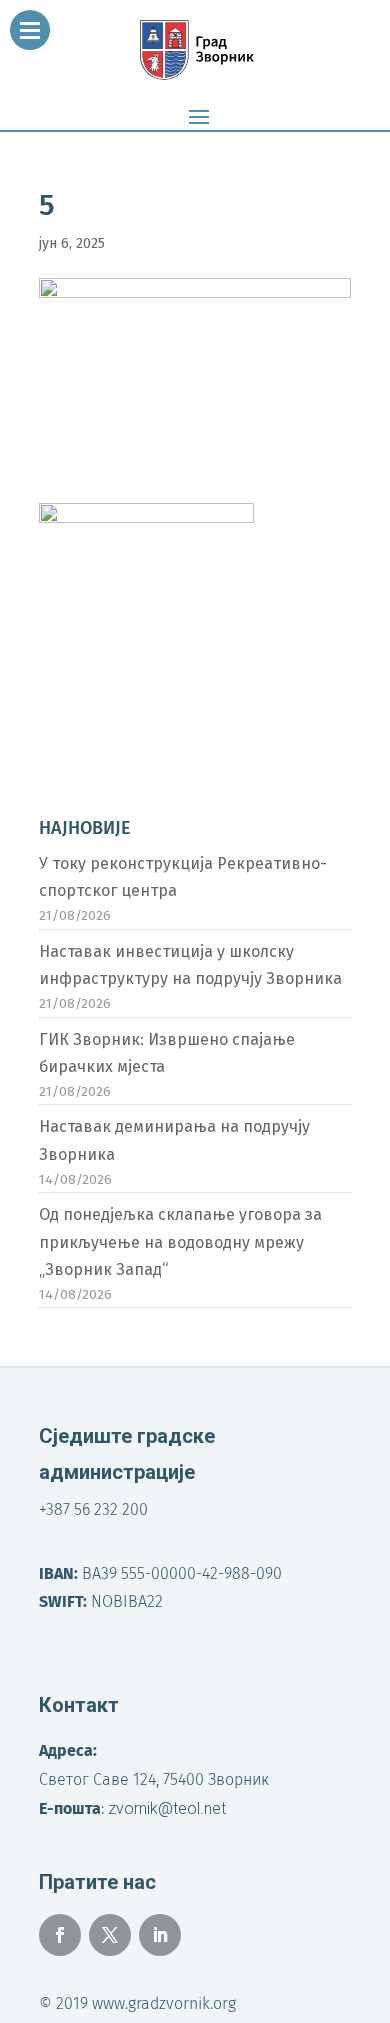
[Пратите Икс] (110, 1935)
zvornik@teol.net (167, 1808)
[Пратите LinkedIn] (160, 1935)
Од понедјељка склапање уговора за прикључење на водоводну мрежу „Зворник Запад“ (180, 1241)
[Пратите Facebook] (60, 1935)
